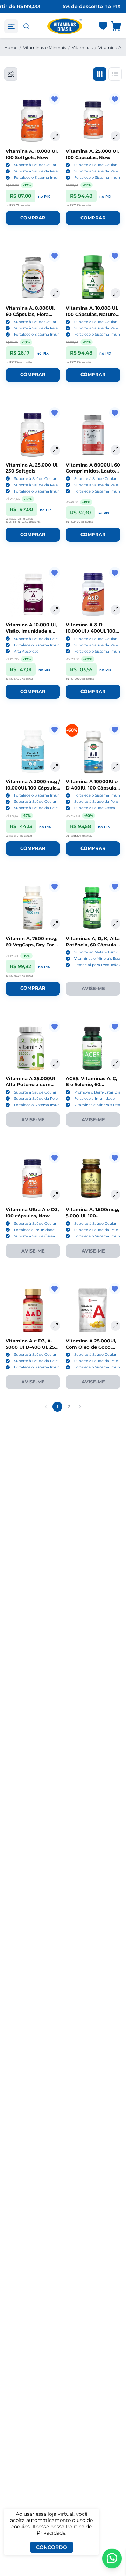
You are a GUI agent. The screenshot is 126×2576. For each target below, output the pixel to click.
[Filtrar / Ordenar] (11, 74)
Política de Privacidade (64, 2530)
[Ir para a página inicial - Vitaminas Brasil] (65, 26)
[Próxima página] (80, 1407)
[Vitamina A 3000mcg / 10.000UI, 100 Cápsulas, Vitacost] (33, 751)
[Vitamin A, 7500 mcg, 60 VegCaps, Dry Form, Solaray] (33, 908)
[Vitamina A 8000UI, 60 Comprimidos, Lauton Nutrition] (93, 435)
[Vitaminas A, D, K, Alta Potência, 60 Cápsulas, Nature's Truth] (93, 908)
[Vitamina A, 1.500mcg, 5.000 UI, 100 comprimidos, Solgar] (93, 1179)
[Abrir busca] (27, 26)
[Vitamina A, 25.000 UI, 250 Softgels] (33, 435)
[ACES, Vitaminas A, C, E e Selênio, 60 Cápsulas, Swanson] (93, 1048)
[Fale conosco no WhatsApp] (112, 2558)
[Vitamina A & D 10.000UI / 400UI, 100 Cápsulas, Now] (93, 594)
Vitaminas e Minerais (45, 48)
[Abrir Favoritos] (103, 27)
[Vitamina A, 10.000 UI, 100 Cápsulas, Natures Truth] (93, 278)
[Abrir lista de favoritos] (103, 26)
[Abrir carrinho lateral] (117, 26)
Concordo (52, 2547)
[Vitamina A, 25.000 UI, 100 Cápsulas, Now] (93, 121)
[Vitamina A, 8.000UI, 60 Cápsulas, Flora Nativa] (33, 278)
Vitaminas (82, 48)
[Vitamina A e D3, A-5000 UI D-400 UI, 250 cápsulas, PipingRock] (33, 1310)
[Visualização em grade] (100, 74)
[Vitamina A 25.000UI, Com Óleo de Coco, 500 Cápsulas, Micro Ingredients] (93, 1310)
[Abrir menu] (11, 26)
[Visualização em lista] (115, 74)
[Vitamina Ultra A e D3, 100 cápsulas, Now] (33, 1179)
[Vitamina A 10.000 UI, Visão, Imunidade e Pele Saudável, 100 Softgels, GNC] (33, 594)
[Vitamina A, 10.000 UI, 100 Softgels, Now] (33, 121)
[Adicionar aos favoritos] (55, 99)
